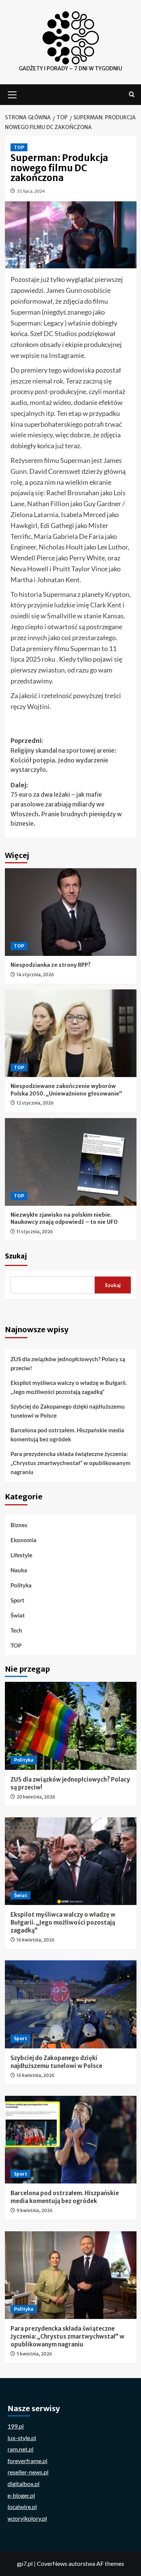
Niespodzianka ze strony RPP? (51, 965)
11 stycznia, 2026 (35, 1232)
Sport (17, 1600)
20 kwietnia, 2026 (36, 1797)
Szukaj (16, 1256)
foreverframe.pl (27, 2461)
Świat (18, 1615)
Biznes (19, 1525)
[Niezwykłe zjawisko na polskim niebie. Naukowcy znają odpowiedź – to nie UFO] (71, 1162)
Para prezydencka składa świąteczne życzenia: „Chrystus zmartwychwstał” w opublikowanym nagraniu (70, 1463)
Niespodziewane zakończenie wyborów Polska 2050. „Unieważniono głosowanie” (66, 1090)
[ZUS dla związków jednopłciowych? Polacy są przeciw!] (71, 1726)
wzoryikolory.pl (27, 2518)
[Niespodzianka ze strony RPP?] (71, 912)
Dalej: (66, 804)
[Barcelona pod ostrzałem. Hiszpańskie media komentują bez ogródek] (71, 2140)
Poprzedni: (63, 755)
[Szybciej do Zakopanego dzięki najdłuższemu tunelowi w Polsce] (71, 2004)
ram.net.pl (20, 2449)
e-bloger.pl (21, 2495)
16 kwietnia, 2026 (36, 1940)
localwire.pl (22, 2507)
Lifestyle (21, 1555)
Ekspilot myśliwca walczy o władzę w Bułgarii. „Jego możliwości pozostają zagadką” (69, 1387)
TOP (19, 147)
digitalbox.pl (23, 2484)
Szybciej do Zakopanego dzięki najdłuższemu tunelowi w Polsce (68, 1411)
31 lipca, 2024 (31, 191)
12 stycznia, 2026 (35, 1103)
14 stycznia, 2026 (35, 975)
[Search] (132, 95)
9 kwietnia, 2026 (35, 2210)
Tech (16, 1630)
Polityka (21, 1585)
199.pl (16, 2426)
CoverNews (52, 2563)
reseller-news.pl (28, 2472)
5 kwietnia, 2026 (34, 2354)
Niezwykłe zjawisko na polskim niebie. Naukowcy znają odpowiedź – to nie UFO (64, 1219)
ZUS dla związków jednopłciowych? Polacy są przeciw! (68, 1363)
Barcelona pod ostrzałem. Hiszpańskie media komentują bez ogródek (67, 1435)
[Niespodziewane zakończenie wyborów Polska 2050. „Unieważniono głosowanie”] (71, 1033)
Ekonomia (23, 1540)
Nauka (19, 1570)
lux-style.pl (22, 2438)
